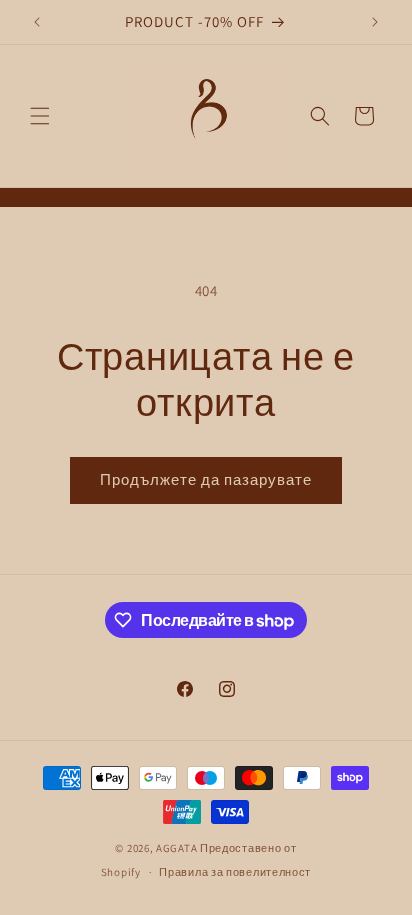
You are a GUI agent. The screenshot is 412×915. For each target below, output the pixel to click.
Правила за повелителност (235, 872)
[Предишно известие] (37, 22)
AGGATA (178, 848)
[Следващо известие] (375, 22)
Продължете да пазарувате (206, 479)
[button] (40, 116)
